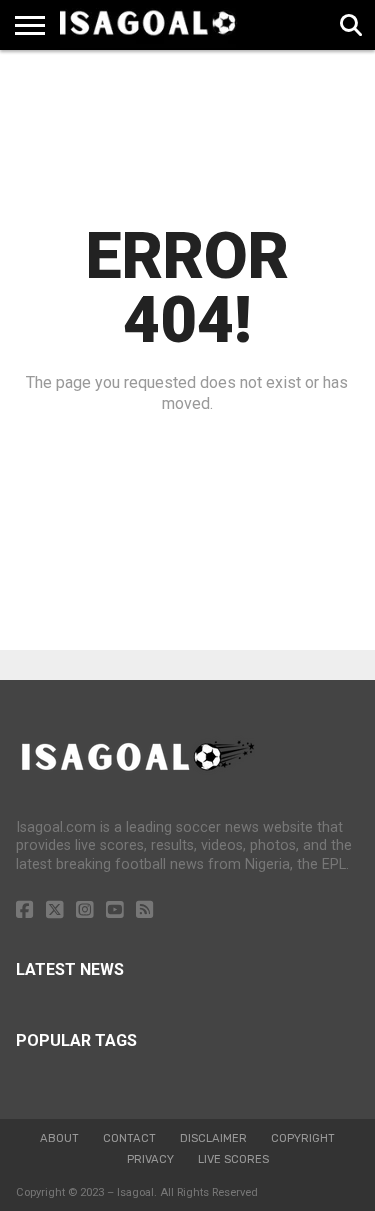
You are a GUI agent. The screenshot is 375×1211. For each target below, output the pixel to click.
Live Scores (233, 1159)
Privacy (150, 1159)
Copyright (303, 1138)
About (59, 1138)
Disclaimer (213, 1138)
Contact (129, 1138)
